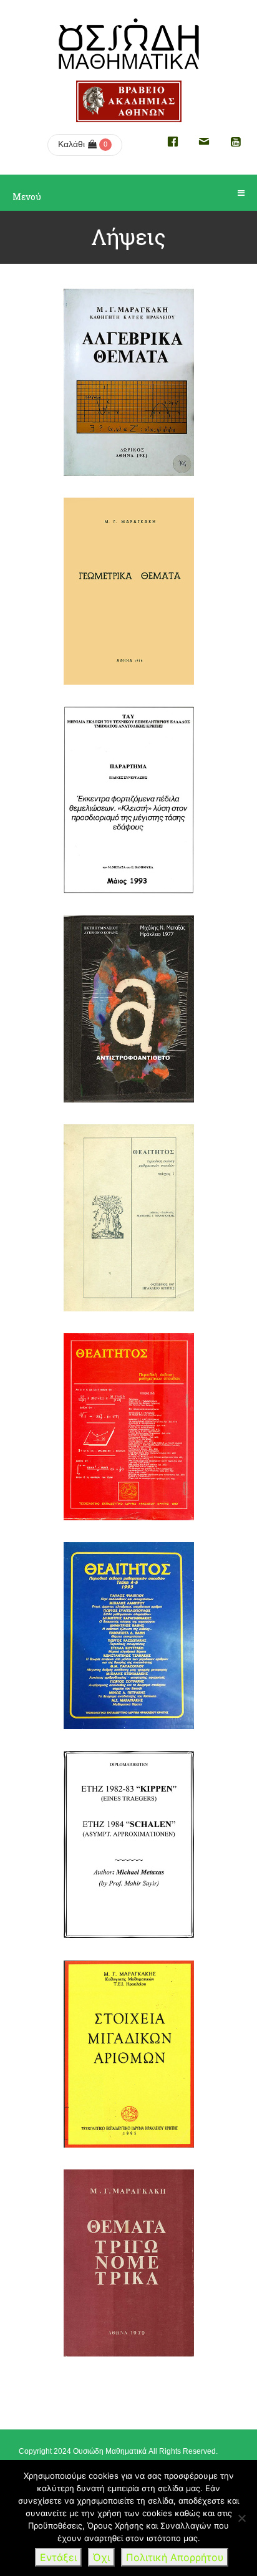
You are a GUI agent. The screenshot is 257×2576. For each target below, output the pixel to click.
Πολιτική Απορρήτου (175, 2557)
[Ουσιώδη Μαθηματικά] (129, 44)
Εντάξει (58, 2557)
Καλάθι (71, 144)
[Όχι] (241, 2518)
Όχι (101, 2557)
